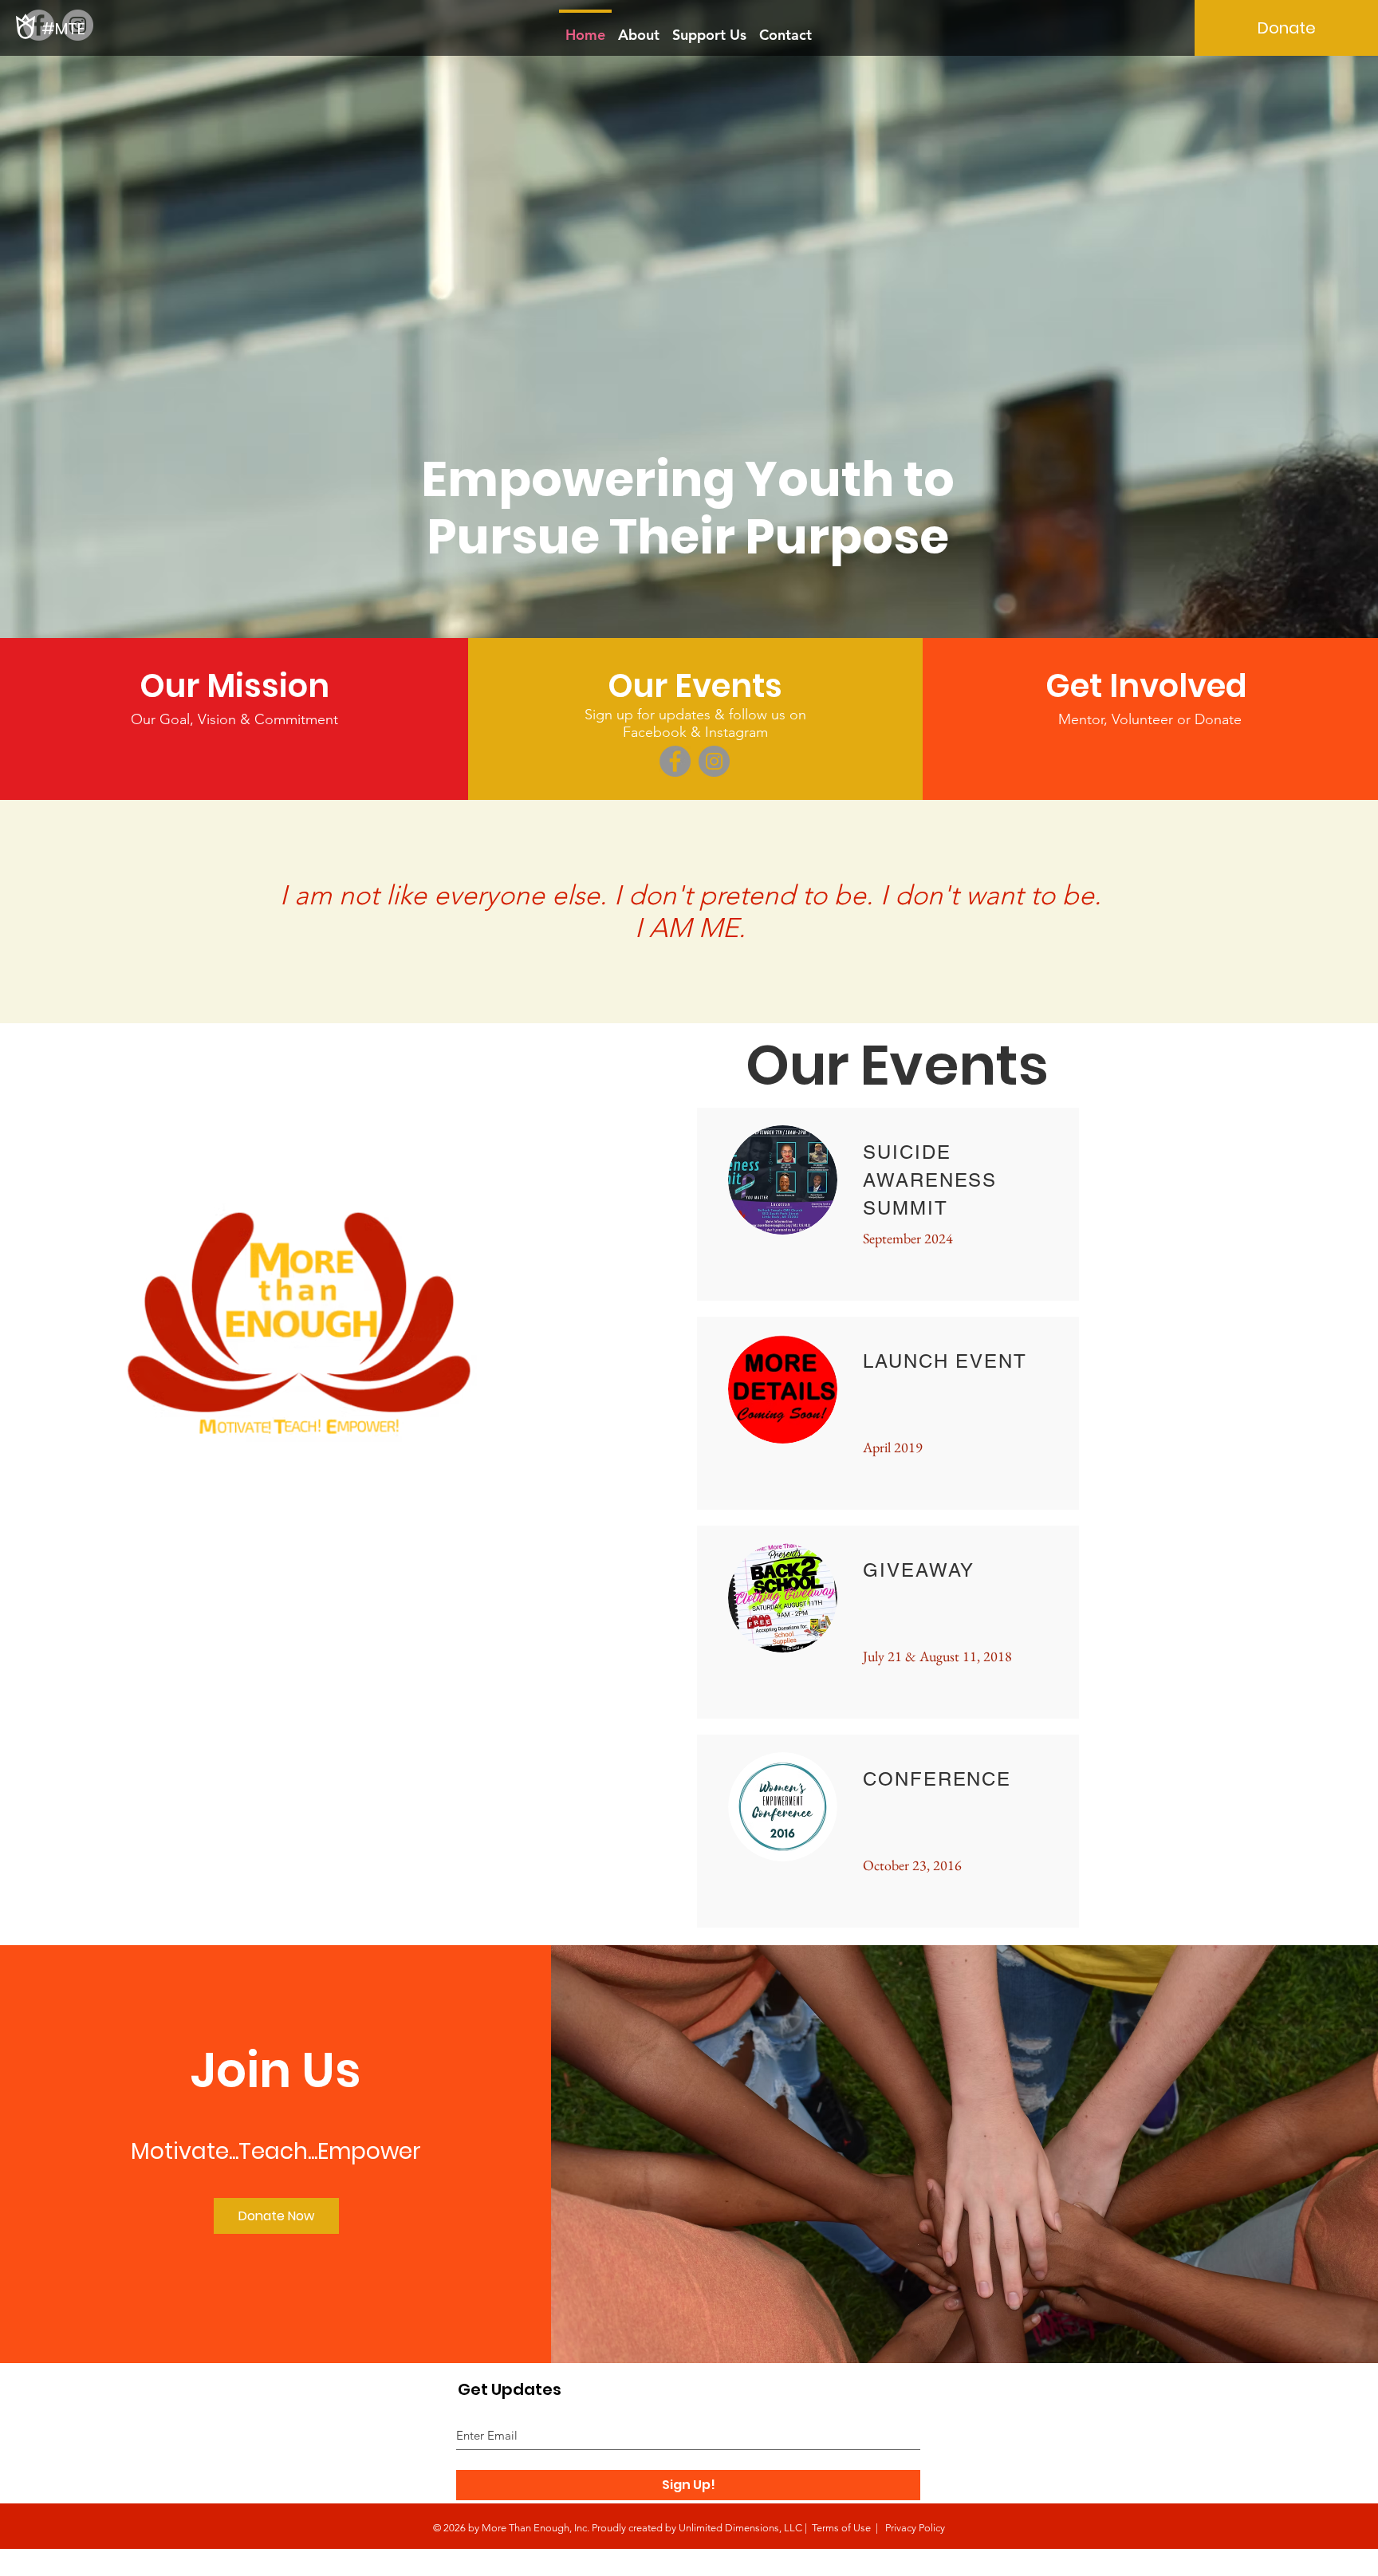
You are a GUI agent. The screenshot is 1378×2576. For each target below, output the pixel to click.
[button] (695, 686)
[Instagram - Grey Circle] (714, 761)
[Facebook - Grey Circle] (39, 25)
